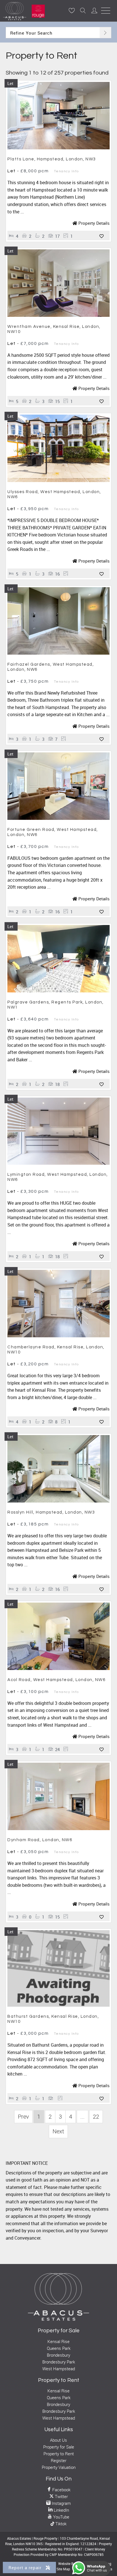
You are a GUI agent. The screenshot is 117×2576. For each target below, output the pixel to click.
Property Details (93, 223)
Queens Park (59, 2348)
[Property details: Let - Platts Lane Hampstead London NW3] (58, 148)
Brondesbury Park (59, 2362)
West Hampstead (59, 2369)
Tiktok (60, 2524)
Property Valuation (59, 2467)
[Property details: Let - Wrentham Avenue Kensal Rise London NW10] (58, 315)
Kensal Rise (58, 2341)
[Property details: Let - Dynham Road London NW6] (58, 1828)
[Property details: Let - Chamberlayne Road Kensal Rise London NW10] (58, 1336)
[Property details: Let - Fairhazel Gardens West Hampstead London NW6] (58, 653)
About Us (58, 2440)
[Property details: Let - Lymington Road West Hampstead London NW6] (58, 1163)
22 (96, 2116)
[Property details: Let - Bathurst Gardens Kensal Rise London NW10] (58, 2005)
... (82, 2116)
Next (58, 2131)
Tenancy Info (66, 171)
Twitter (61, 2496)
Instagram (61, 2503)
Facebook (61, 2490)
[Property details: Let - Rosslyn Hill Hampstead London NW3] (58, 1501)
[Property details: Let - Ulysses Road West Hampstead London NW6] (58, 480)
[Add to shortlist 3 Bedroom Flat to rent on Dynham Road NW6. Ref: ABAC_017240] (102, 1917)
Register (59, 2460)
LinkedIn (61, 2510)
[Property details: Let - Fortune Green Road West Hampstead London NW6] (58, 818)
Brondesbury (58, 2355)
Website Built (68, 2564)
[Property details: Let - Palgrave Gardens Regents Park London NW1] (58, 991)
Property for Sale (59, 2447)
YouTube (61, 2517)
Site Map (63, 2569)
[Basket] (72, 10)
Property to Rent (59, 2454)
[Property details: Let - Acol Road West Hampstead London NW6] (58, 1668)
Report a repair (26, 2567)
